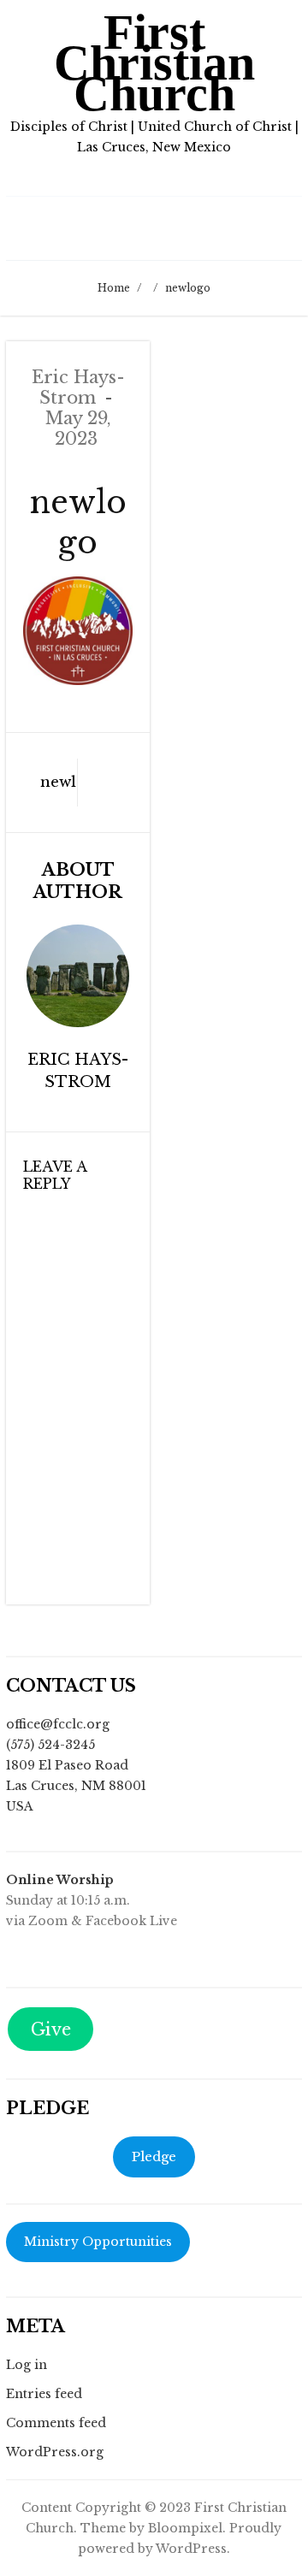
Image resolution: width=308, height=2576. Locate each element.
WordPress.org (55, 2452)
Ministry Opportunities (98, 2242)
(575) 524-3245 (50, 1745)
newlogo (46, 782)
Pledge (154, 2157)
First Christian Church (154, 63)
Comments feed (56, 2423)
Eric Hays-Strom (78, 387)
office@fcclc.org (58, 1724)
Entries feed (44, 2394)
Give (51, 2029)
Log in (27, 2365)
